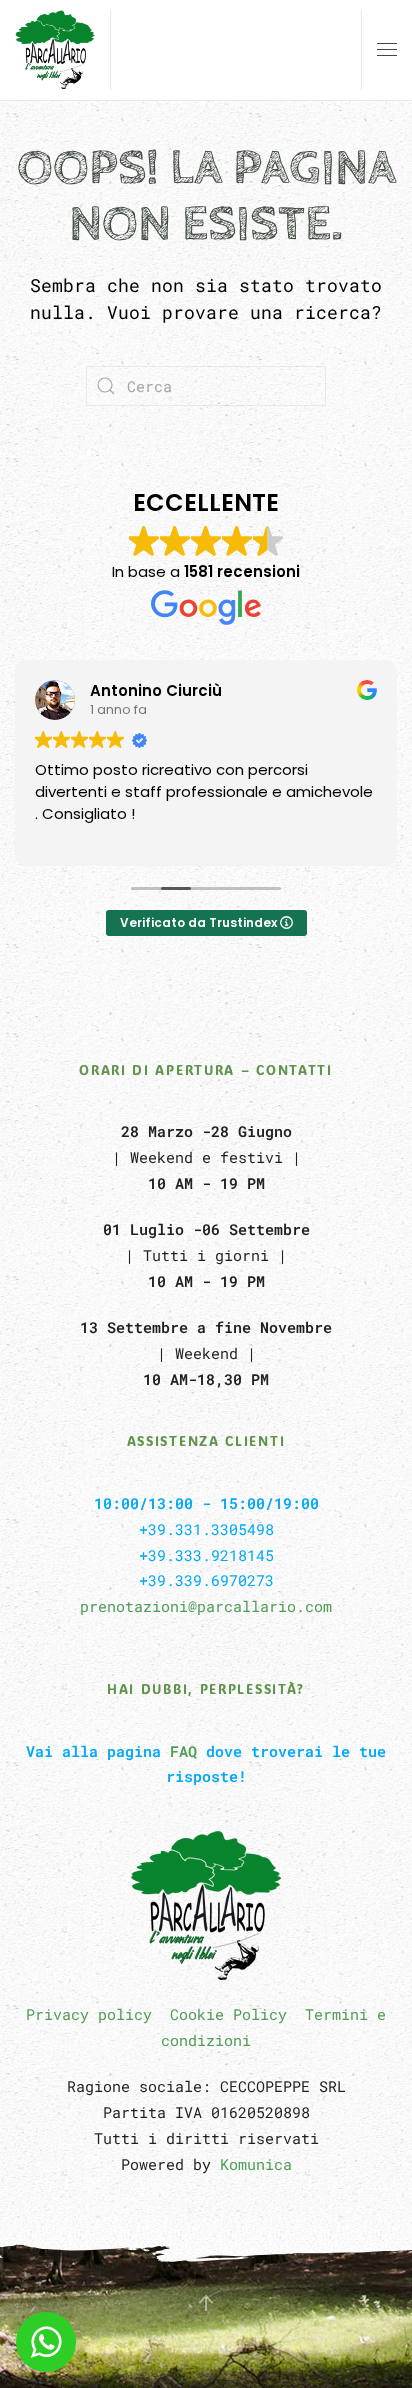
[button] (387, 50)
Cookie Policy (228, 2014)
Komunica (256, 2164)
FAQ (183, 1751)
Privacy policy (89, 2014)
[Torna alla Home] (55, 50)
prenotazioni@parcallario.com (206, 1606)
